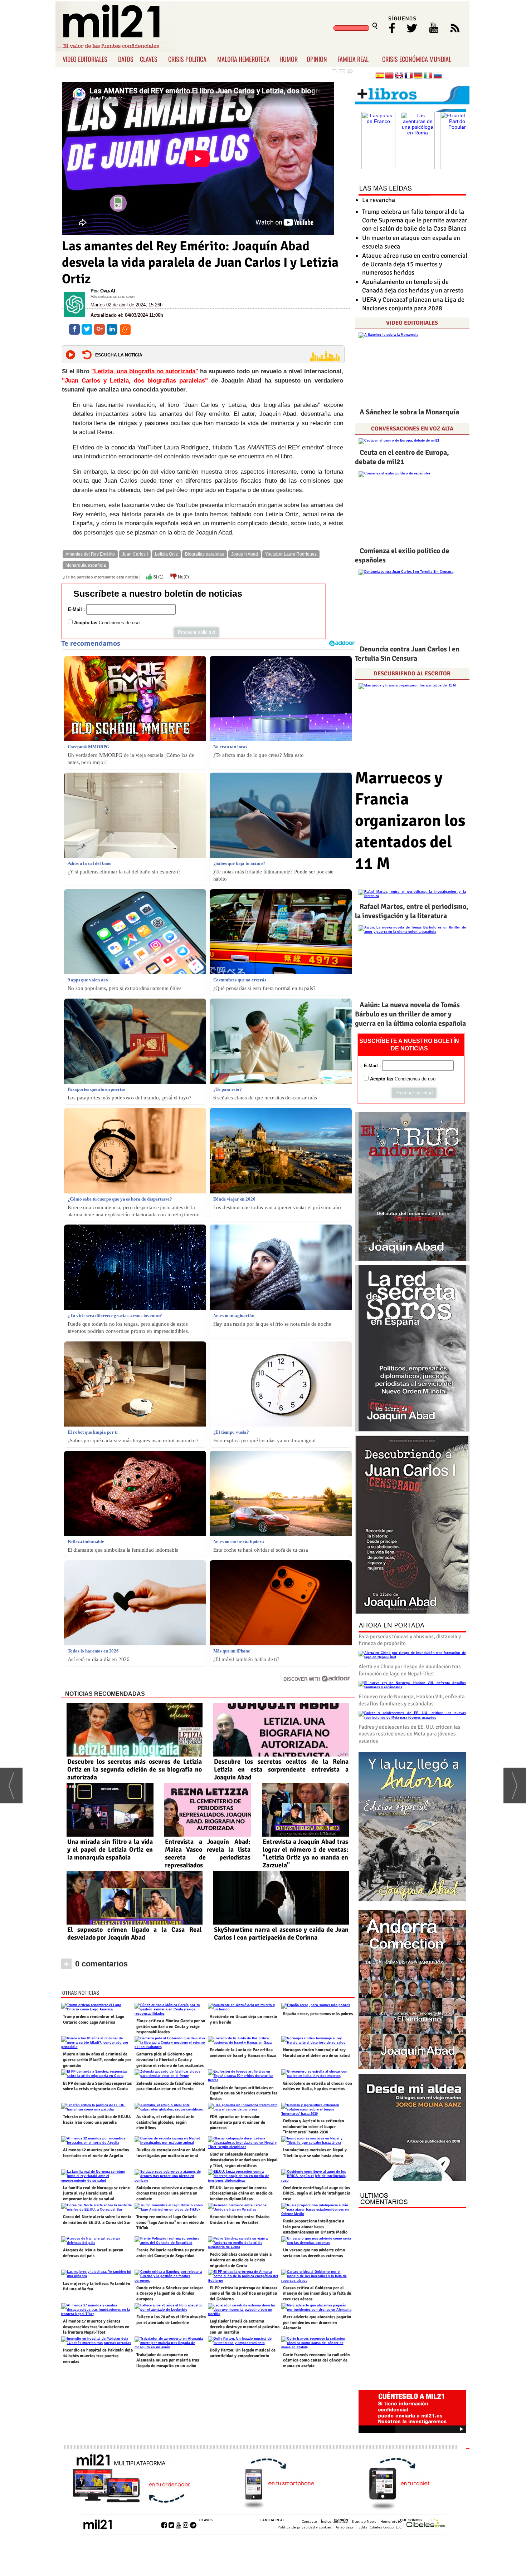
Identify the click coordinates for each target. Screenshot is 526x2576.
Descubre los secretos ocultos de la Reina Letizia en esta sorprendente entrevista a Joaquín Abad (281, 1769)
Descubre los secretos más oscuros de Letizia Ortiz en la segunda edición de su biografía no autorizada (135, 1769)
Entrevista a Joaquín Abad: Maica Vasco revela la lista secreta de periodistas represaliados (208, 1853)
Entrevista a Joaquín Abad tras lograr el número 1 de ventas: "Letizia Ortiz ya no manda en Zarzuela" (305, 1853)
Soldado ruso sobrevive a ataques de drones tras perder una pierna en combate (170, 2193)
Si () (158, 577)
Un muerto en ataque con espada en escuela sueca (411, 242)
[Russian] (438, 76)
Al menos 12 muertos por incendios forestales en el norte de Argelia (96, 2153)
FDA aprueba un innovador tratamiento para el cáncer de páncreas (237, 2122)
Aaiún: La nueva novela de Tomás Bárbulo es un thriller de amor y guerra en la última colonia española (410, 1014)
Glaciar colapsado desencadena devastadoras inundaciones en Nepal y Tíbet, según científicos (244, 2160)
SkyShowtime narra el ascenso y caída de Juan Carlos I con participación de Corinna (281, 1934)
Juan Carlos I (135, 554)
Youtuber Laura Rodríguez (291, 554)
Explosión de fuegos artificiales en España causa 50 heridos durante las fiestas (243, 2093)
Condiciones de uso (119, 623)
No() (183, 577)
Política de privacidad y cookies (305, 2527)
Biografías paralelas (204, 554)
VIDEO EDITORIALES (85, 59)
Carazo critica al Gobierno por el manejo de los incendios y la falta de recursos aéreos (317, 2294)
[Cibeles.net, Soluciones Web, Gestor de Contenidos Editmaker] (426, 2524)
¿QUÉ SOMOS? (410, 2520)
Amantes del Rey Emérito (90, 554)
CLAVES (149, 59)
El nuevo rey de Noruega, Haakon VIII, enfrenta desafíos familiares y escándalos (412, 1700)
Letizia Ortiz (166, 554)
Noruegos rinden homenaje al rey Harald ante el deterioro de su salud (316, 2053)
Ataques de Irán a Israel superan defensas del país (93, 2253)
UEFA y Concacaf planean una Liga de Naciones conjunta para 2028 (413, 304)
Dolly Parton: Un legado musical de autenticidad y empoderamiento (243, 2353)
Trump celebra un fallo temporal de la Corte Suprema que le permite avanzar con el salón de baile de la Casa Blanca (415, 220)
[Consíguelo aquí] (412, 2128)
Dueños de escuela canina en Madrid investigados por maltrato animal (171, 2153)
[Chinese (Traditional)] (389, 76)
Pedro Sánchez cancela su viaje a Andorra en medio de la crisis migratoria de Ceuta (241, 2260)
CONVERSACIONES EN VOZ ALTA (412, 429)
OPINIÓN (341, 2520)
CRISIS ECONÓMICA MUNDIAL (417, 59)
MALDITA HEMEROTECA (243, 59)
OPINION (317, 59)
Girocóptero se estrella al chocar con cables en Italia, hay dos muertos (318, 2086)
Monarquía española (86, 565)
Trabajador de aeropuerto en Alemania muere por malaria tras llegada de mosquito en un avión (168, 2360)
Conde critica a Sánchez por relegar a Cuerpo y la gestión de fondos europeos (170, 2294)
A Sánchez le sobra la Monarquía (409, 412)
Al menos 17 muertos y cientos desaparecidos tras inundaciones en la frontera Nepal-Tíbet (96, 2327)
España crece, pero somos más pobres (318, 2014)
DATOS (126, 59)
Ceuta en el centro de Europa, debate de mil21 (402, 457)
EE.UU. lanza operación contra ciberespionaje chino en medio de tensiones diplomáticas (241, 2193)
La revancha (379, 200)
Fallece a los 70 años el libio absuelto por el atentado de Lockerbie (171, 2320)
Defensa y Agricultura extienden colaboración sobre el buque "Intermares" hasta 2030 (314, 2127)
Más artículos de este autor (113, 297)
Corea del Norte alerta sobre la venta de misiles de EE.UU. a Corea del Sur (97, 2220)
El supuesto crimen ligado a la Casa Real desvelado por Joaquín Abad (135, 1934)
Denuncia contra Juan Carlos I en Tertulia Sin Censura (407, 654)
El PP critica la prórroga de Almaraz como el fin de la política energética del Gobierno (243, 2294)
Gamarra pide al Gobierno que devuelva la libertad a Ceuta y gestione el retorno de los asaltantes (170, 2060)
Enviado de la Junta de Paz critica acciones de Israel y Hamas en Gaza (243, 2053)
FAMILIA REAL (353, 59)
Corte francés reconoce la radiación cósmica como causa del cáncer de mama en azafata (316, 2360)
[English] (399, 76)
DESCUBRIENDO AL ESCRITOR (412, 674)
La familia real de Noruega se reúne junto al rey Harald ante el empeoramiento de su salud (96, 2193)
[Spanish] (380, 76)
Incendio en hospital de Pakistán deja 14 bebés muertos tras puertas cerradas (98, 2356)
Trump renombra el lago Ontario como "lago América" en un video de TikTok (170, 2222)
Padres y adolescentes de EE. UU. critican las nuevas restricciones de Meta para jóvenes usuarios (410, 1734)
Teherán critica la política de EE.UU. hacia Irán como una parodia (97, 2120)
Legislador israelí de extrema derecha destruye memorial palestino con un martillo (245, 2327)
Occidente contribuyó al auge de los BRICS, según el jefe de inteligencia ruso (317, 2193)
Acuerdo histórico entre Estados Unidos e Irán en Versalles (240, 2220)
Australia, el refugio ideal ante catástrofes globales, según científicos (165, 2122)
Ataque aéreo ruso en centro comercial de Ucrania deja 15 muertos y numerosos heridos (415, 264)
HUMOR (289, 59)
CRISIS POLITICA (187, 59)
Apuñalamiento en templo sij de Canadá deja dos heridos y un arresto (413, 286)
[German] (418, 76)
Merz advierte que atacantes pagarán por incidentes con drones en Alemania (317, 2323)
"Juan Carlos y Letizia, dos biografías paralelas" (135, 381)
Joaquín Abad (245, 554)
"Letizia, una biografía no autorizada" (145, 371)
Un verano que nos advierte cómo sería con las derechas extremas (314, 2253)
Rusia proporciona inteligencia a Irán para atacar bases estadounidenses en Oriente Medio (315, 2227)
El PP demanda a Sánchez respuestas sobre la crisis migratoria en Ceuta (97, 2086)
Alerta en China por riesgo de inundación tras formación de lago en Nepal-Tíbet (410, 1670)
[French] (409, 76)
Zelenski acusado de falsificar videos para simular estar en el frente (170, 2086)
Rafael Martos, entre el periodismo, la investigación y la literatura (412, 911)
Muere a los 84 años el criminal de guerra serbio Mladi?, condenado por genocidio (97, 2060)
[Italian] (428, 76)
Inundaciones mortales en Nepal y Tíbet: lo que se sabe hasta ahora (315, 2153)
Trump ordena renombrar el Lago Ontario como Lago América (94, 2020)
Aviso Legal (345, 2527)
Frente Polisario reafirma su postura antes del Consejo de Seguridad (170, 2253)
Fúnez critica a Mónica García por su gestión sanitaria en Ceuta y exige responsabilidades (171, 2026)
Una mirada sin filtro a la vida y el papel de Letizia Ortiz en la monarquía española (110, 1850)
